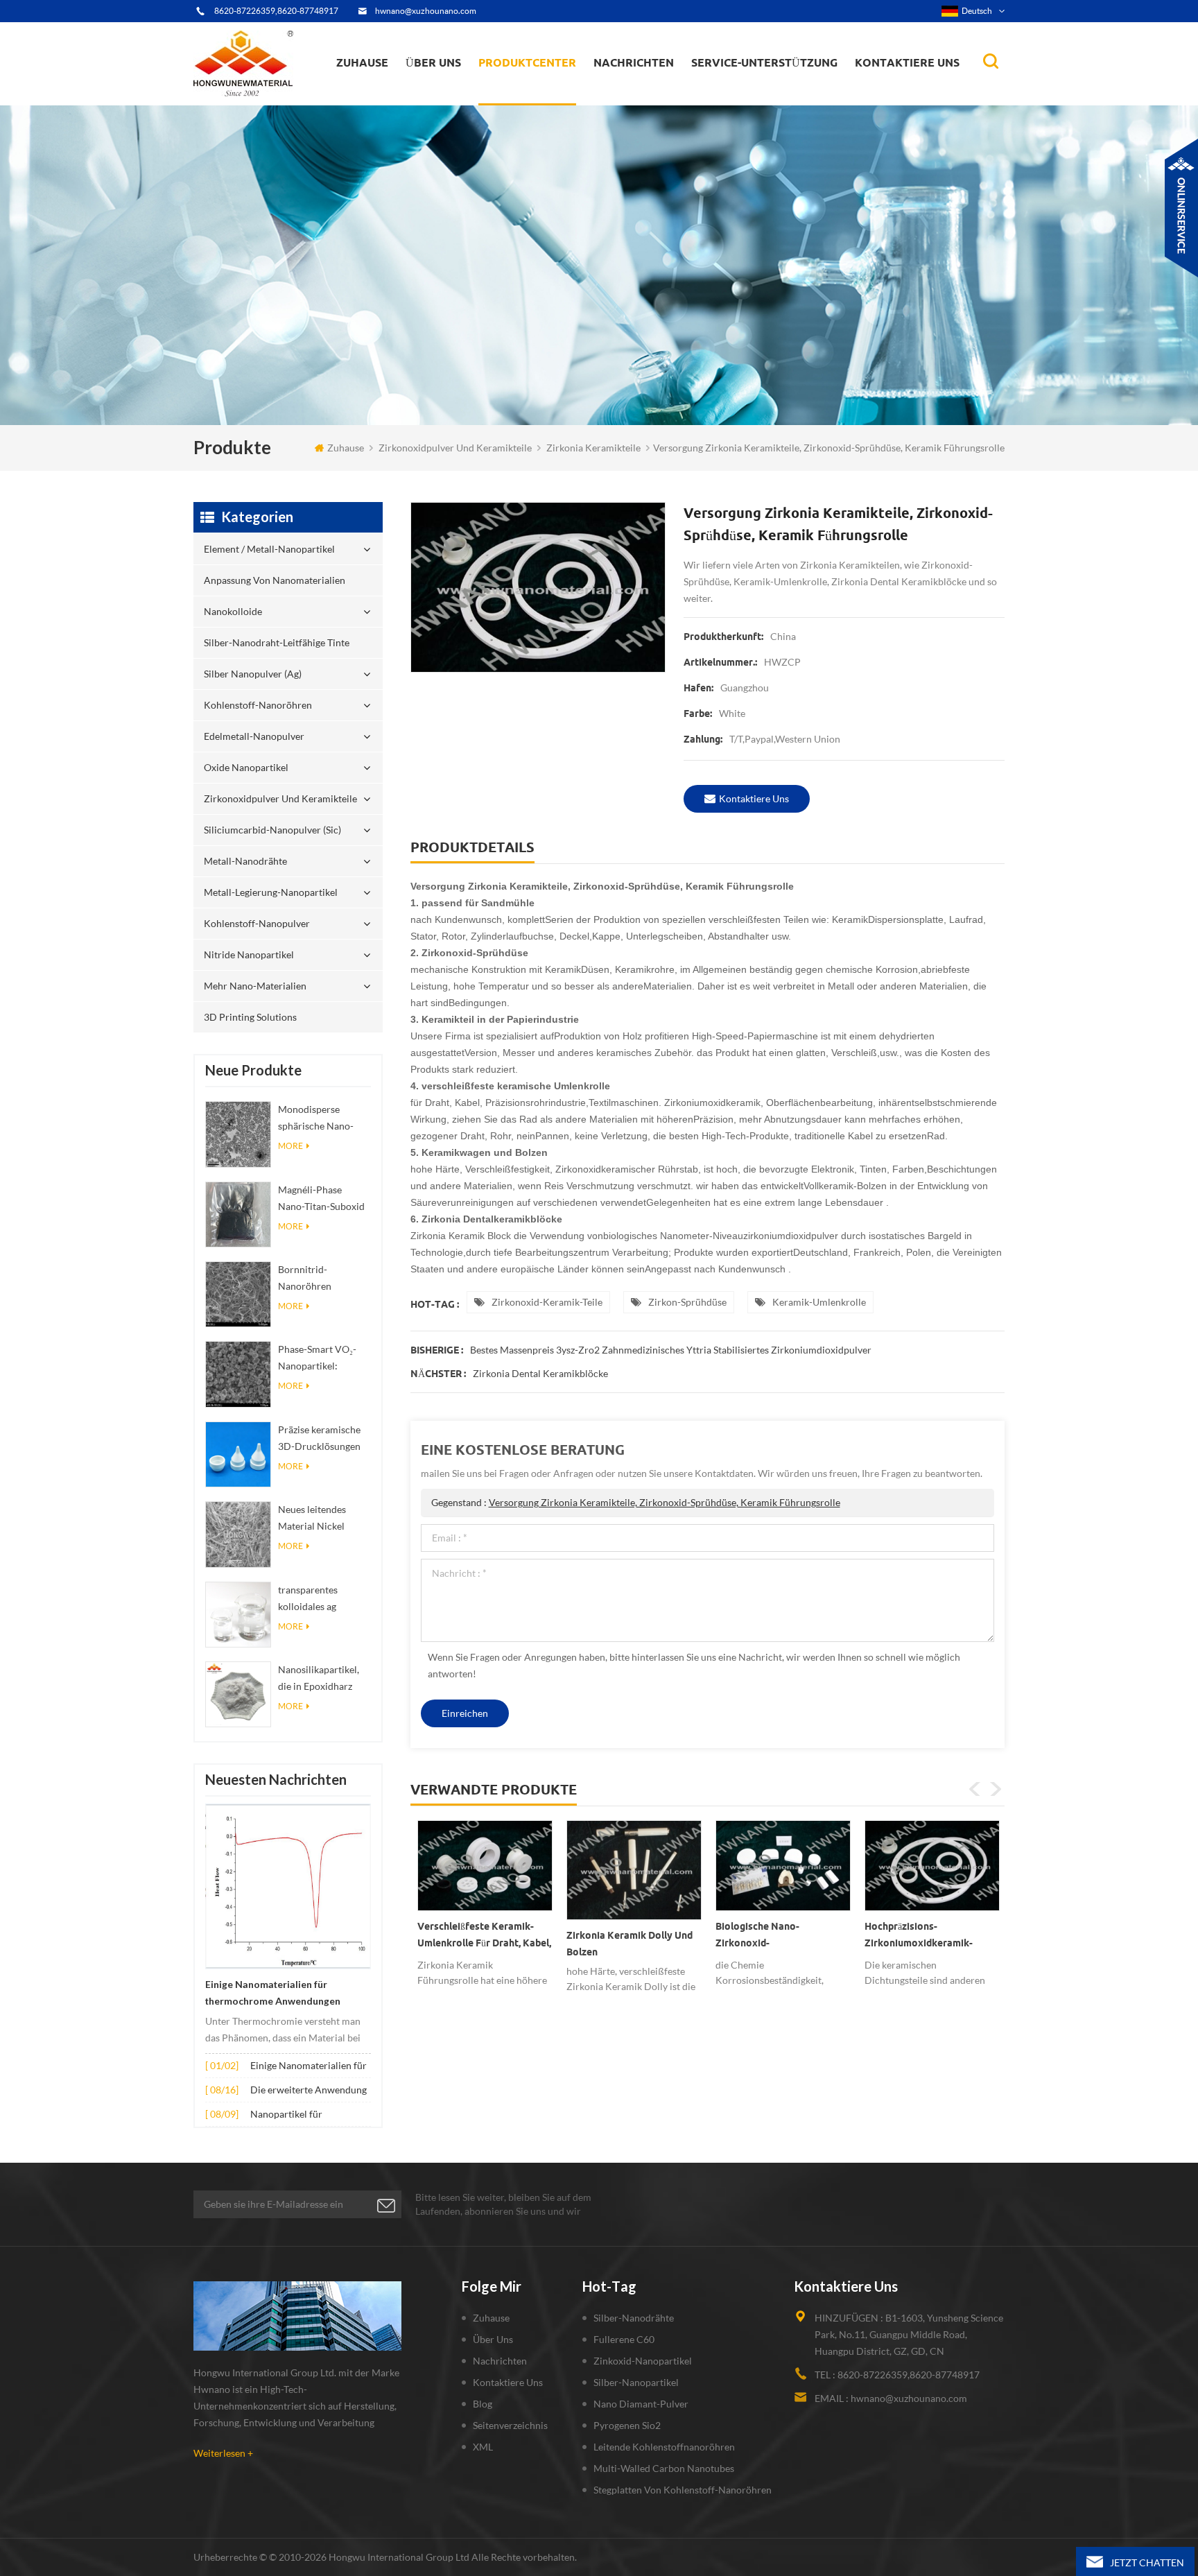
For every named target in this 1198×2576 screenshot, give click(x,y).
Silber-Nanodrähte (634, 2318)
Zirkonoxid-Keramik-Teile (547, 1302)
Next (996, 1789)
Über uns (433, 62)
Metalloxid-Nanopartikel (651, 94)
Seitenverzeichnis (510, 2425)
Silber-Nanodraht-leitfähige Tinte (543, 95)
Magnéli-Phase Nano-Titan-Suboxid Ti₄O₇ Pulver (321, 1199)
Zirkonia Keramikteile (593, 448)
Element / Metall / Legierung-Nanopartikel (658, 97)
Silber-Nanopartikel (636, 2382)
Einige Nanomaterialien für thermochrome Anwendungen (273, 1993)
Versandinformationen (456, 94)
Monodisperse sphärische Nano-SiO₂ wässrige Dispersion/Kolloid (319, 1119)
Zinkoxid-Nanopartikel (643, 2361)
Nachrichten (634, 62)
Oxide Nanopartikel (246, 767)
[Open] (1181, 208)
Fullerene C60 (624, 2339)
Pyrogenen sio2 (627, 2425)
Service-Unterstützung (764, 62)
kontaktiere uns (754, 798)
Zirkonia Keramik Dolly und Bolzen (480, 1944)
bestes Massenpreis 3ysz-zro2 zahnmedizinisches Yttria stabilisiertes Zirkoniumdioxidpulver (671, 1350)
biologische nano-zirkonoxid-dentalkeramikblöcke (615, 1937)
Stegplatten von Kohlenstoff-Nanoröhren (683, 2490)
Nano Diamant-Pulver (641, 2404)
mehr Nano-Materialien (255, 986)
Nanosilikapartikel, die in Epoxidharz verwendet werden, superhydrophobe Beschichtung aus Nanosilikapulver (319, 1679)
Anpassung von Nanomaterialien (523, 101)
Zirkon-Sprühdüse (687, 1302)
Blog (483, 2404)
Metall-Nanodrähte (245, 861)
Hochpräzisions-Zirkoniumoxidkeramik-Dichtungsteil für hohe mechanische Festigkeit (770, 1937)
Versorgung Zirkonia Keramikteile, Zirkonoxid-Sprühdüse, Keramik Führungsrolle (665, 1502)
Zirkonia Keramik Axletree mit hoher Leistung (926, 1935)
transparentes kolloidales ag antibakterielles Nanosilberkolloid (317, 1599)
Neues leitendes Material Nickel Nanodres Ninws (314, 1519)
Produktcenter (527, 62)
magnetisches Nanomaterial (665, 91)
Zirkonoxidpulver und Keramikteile (551, 87)
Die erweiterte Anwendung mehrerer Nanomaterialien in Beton (309, 2091)
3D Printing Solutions (250, 1017)
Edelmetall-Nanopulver (254, 736)
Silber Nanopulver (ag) (554, 92)
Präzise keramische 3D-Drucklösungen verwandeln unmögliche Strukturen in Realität (324, 1439)
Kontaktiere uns (907, 62)
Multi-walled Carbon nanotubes (664, 2468)
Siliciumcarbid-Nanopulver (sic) (272, 830)
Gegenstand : (636, 1502)
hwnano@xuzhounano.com (426, 11)
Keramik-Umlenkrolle (819, 1302)
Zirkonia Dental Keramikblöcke (540, 1373)
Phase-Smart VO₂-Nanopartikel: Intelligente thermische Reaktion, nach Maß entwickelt (323, 1359)
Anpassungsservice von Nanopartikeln (475, 92)
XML (483, 2447)
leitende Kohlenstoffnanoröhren (664, 2447)
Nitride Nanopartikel (249, 954)
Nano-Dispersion (638, 100)
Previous (975, 1789)
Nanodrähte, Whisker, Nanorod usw (667, 103)
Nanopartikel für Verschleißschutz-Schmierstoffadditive (295, 2115)
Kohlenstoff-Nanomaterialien (667, 92)
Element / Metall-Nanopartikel (551, 104)
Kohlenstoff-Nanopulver (257, 923)
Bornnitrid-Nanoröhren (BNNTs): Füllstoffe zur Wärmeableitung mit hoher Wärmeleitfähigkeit (322, 1279)
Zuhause (362, 62)
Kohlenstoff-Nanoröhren (553, 91)
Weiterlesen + (223, 2453)
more (290, 1146)
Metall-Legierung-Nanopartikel (271, 892)
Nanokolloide (519, 97)
